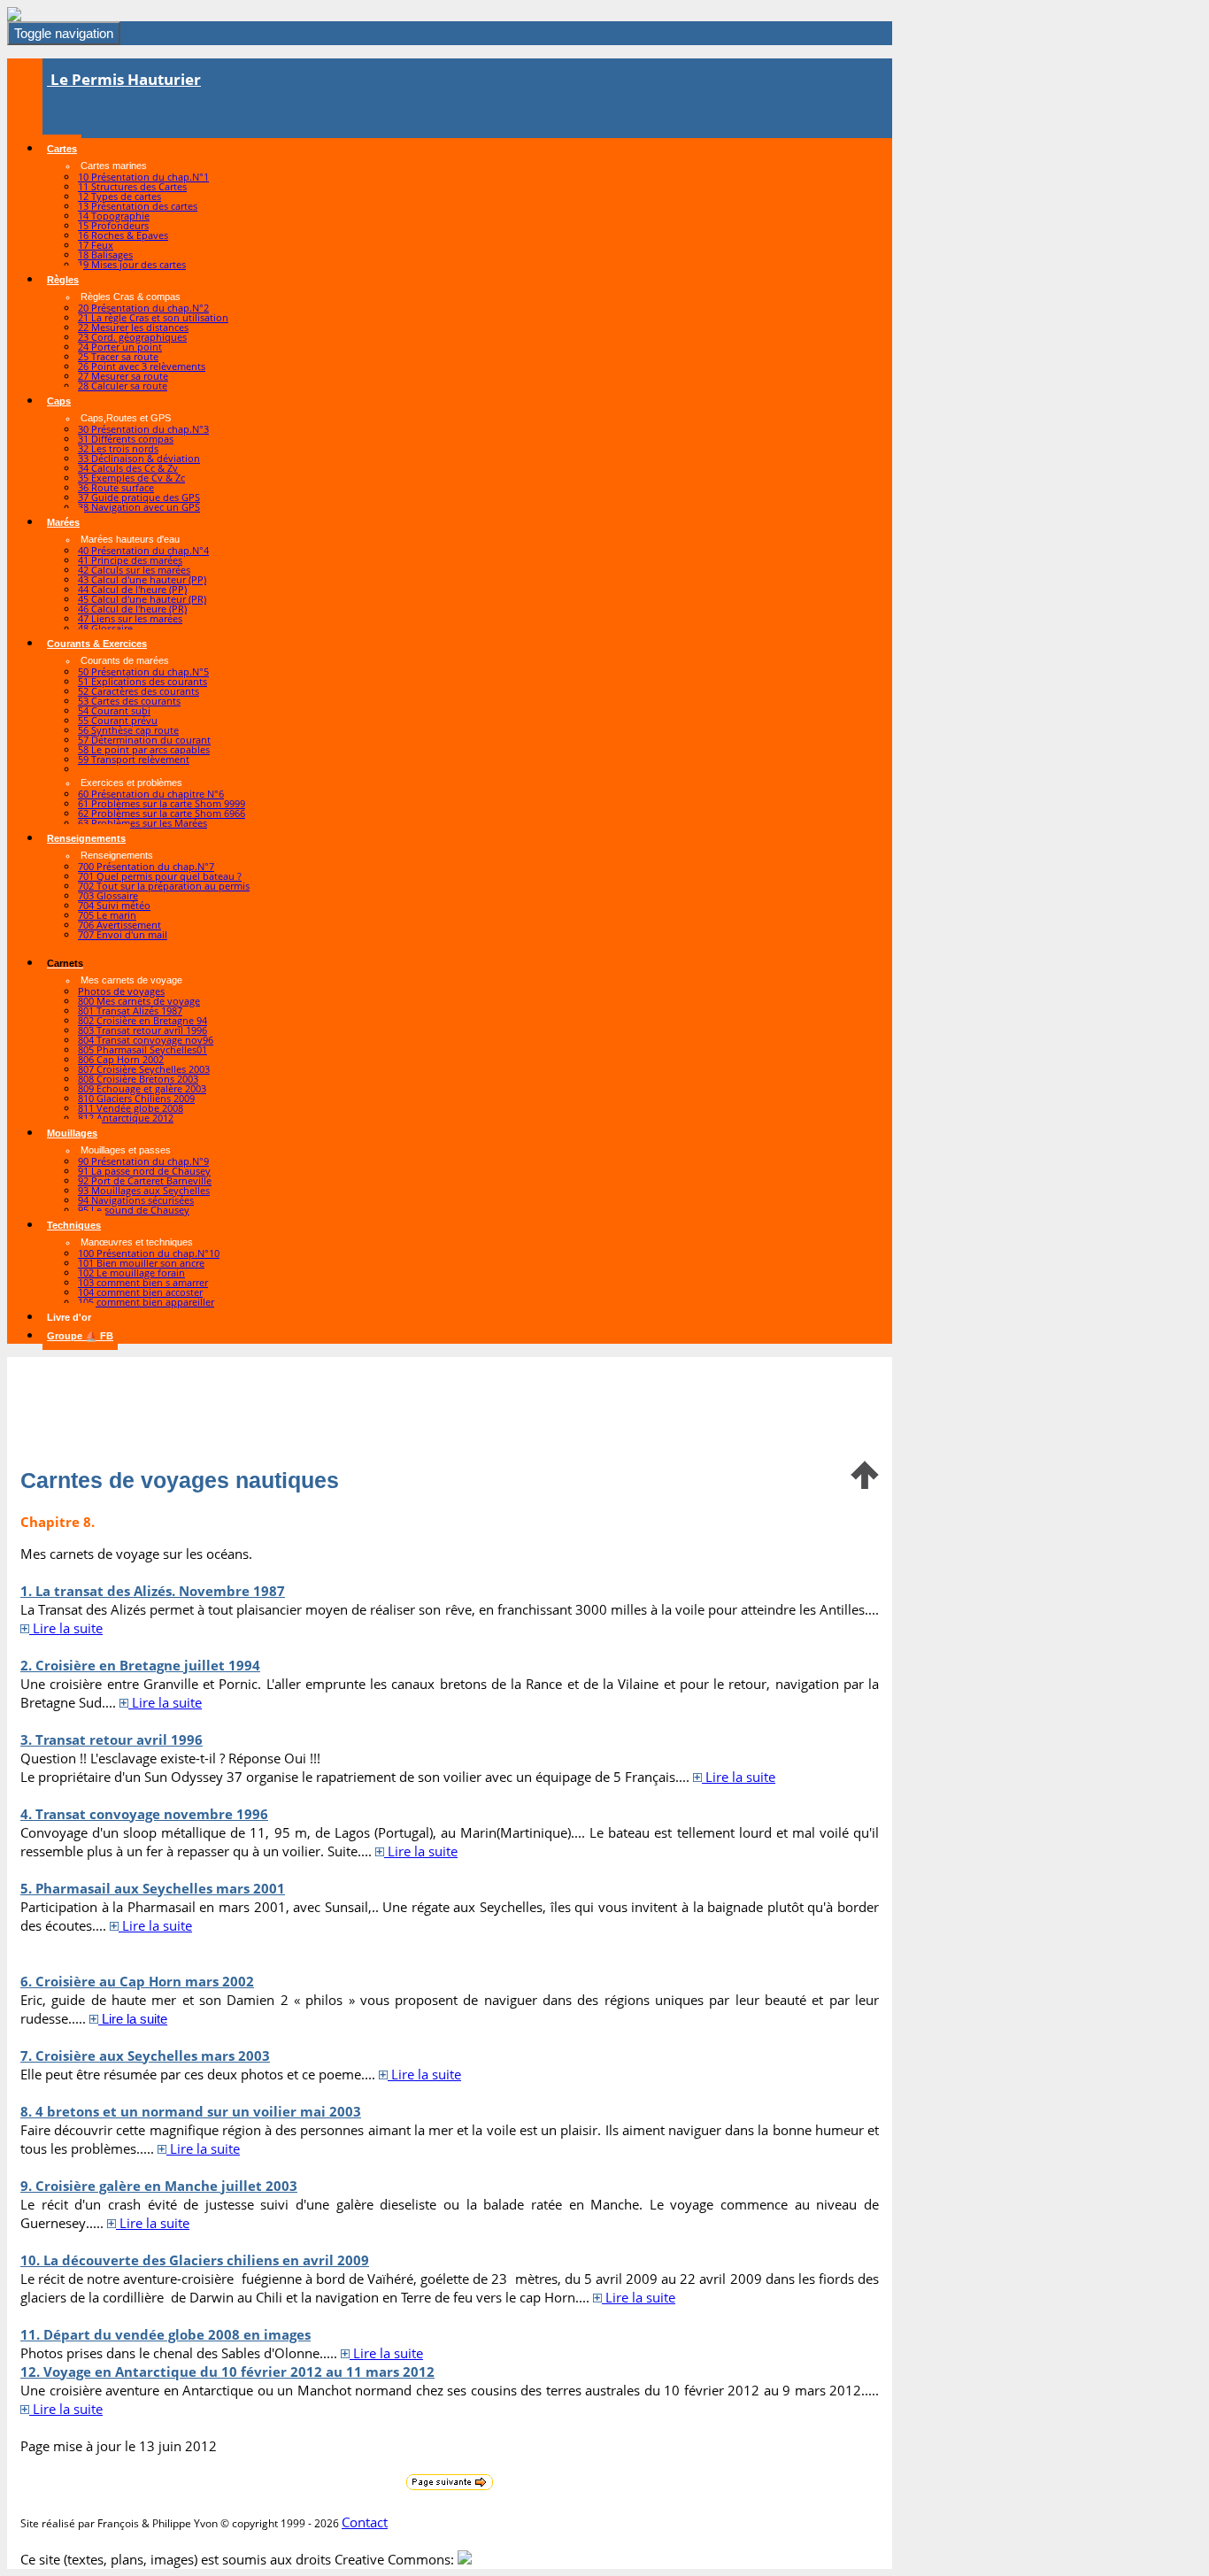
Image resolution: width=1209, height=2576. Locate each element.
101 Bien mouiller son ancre (141, 1263)
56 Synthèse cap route (128, 730)
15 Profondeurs (113, 225)
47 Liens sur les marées (130, 618)
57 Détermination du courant (144, 740)
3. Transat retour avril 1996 (112, 1739)
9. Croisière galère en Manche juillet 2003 (159, 2186)
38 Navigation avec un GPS (139, 507)
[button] (62, 149)
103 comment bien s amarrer (143, 1282)
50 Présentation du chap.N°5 (143, 671)
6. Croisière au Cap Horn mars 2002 (137, 1981)
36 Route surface (116, 487)
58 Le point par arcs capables (144, 749)
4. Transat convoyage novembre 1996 (144, 1814)
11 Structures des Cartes (132, 186)
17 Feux (96, 245)
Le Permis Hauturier (124, 79)
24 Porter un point (120, 347)
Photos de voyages (121, 991)
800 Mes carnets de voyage (139, 1001)
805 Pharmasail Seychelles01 (142, 1049)
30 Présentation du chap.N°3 (143, 429)
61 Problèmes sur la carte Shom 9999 (162, 803)
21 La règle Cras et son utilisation (153, 317)
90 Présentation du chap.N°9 (143, 1161)
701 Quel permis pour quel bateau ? (160, 876)
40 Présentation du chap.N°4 (143, 550)
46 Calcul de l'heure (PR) (132, 609)
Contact (365, 2522)
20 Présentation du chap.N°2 (143, 308)
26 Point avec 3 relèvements (142, 366)
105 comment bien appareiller (146, 1302)
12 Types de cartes (119, 196)
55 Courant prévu (118, 720)
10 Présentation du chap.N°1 (143, 177)
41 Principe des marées (130, 560)
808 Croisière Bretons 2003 (138, 1079)
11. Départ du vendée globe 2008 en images (166, 2334)
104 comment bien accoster (140, 1292)
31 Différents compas (126, 439)
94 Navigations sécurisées (136, 1200)
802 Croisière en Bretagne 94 (142, 1020)
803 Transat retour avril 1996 (142, 1030)
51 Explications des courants (142, 681)
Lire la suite (66, 1628)
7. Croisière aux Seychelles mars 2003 (145, 2055)
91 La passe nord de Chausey (144, 1171)
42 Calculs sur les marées (134, 570)
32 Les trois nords (118, 448)
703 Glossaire (108, 895)
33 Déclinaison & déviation (139, 458)
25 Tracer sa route (118, 356)
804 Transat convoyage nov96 (146, 1040)
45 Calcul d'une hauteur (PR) (142, 599)
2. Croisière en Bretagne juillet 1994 (140, 1665)
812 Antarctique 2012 (126, 1118)
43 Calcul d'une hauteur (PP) (142, 579)
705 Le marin (107, 915)
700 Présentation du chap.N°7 (146, 866)
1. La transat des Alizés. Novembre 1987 (153, 1591)
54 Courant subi (114, 710)
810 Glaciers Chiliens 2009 (136, 1098)
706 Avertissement (119, 925)
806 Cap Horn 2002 (121, 1059)
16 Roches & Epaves (123, 235)
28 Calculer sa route (123, 386)
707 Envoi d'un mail (123, 934)
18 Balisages (105, 255)
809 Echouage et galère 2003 (142, 1088)
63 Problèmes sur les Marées (142, 823)
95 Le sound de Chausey (134, 1210)
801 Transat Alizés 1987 (130, 1010)
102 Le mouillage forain (131, 1273)
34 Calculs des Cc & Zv (128, 468)
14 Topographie (114, 216)
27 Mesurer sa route (123, 376)
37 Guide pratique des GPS (139, 497)
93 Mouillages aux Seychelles (144, 1190)
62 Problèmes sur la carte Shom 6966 (162, 813)
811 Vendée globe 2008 (131, 1108)
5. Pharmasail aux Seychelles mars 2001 (153, 1888)
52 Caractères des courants (139, 691)
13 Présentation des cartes (138, 206)
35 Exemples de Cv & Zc (131, 478)
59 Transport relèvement (134, 759)
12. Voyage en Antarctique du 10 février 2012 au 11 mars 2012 (227, 2372)
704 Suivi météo (114, 905)
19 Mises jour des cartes (132, 264)
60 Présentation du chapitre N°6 (151, 794)
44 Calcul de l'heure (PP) (132, 589)
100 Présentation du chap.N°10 (149, 1253)
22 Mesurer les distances (133, 327)
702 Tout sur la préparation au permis (164, 886)
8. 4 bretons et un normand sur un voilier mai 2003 (191, 2111)
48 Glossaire (105, 628)
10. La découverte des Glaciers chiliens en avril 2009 (195, 2260)
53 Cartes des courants (129, 701)
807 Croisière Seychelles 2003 (144, 1069)
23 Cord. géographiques (132, 337)
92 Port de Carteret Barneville (145, 1180)
